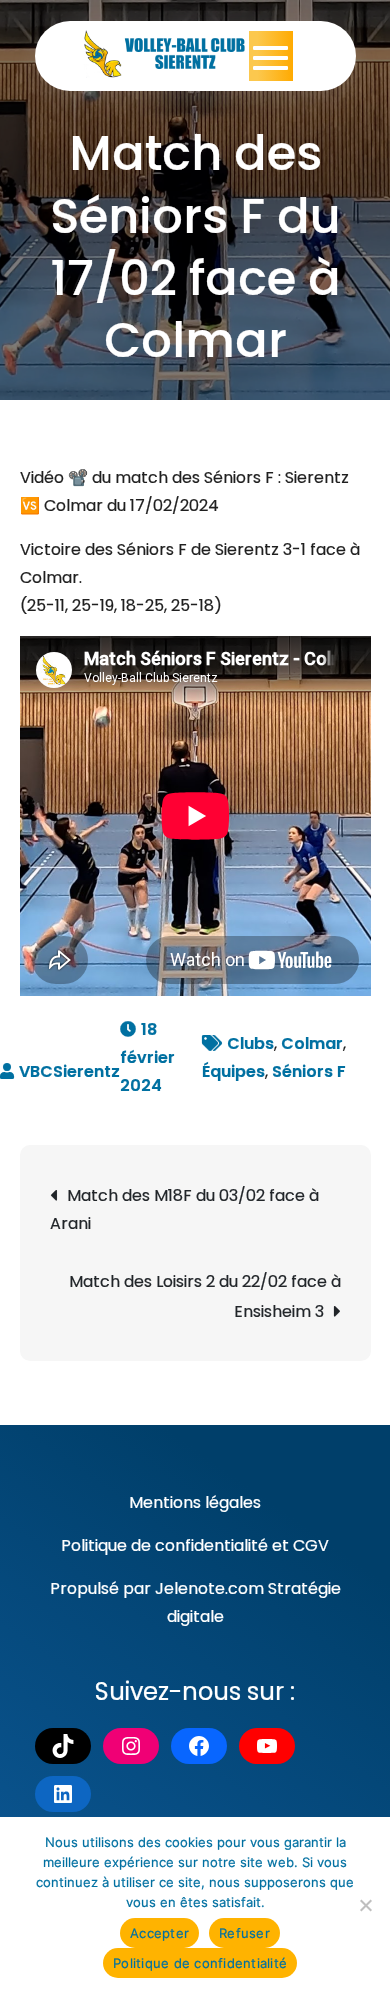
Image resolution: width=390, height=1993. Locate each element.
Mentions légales (195, 1502)
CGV (311, 1545)
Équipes (233, 1071)
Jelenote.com (209, 1588)
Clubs (250, 1043)
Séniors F (309, 1071)
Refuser (244, 1933)
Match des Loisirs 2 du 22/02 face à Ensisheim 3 (205, 1296)
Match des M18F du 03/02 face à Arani (184, 1209)
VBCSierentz (69, 1071)
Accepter (159, 1933)
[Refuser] (365, 1905)
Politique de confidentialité (164, 1545)
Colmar (312, 1043)
